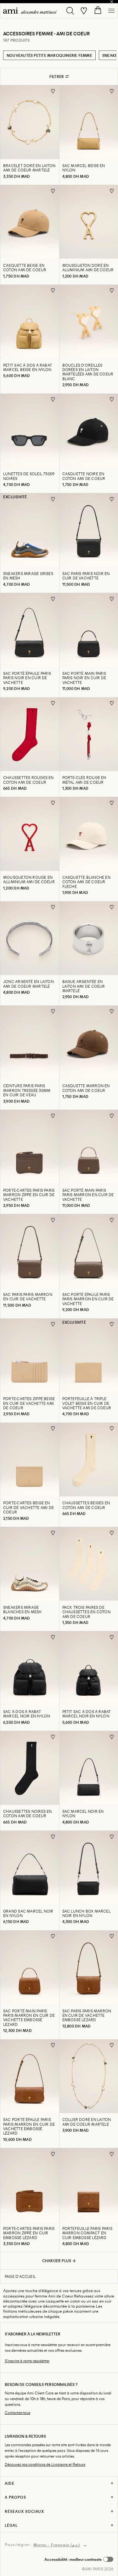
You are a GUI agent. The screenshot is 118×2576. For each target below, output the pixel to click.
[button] (79, 2559)
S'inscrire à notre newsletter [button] (27, 2361)
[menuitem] (30, 11)
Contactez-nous (17, 2413)
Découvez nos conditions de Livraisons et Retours (45, 2464)
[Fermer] (112, 2)
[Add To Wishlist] (53, 91)
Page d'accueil (20, 2276)
